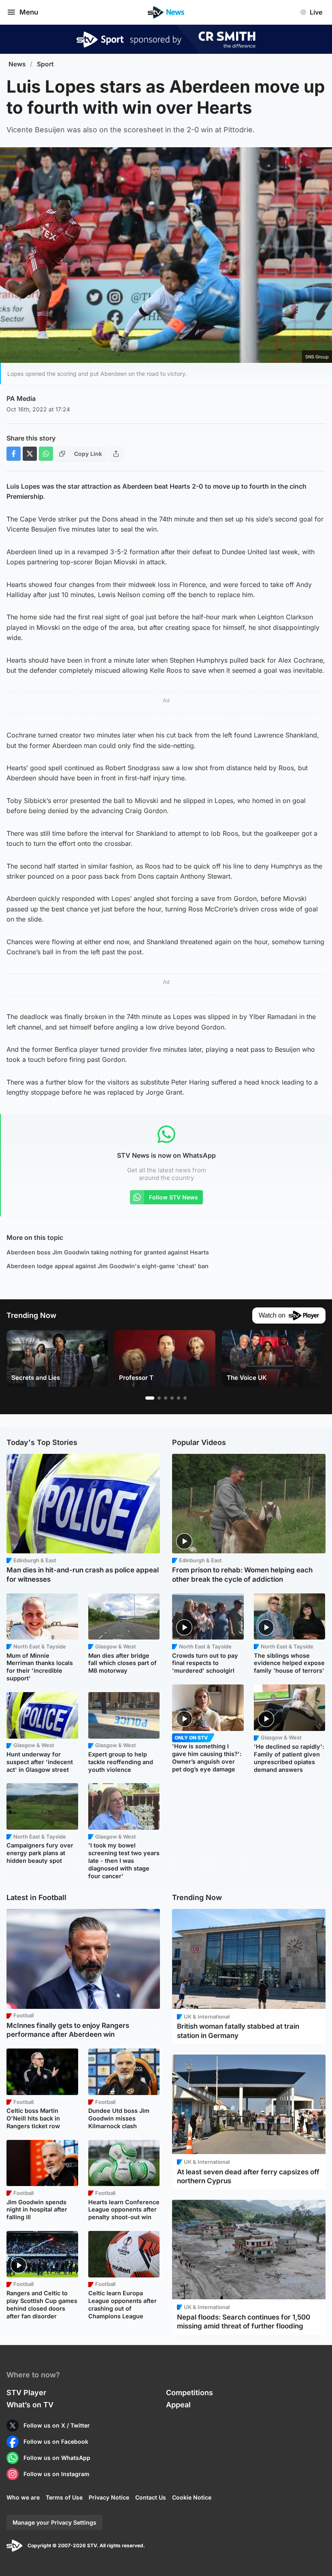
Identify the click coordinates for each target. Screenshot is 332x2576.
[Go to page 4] (172, 1398)
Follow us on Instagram (56, 2474)
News (17, 64)
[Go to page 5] (179, 1398)
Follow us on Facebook (56, 2441)
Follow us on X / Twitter (57, 2425)
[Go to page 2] (159, 1398)
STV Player (26, 2393)
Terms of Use (64, 2497)
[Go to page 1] (150, 1398)
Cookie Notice (192, 2497)
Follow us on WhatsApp (57, 2458)
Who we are (23, 2497)
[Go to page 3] (166, 1398)
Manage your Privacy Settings (54, 2522)
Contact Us (151, 2497)
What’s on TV (30, 2405)
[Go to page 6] (185, 1398)
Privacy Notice (109, 2497)
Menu (29, 12)
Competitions (189, 2393)
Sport (45, 64)
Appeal (178, 2405)
